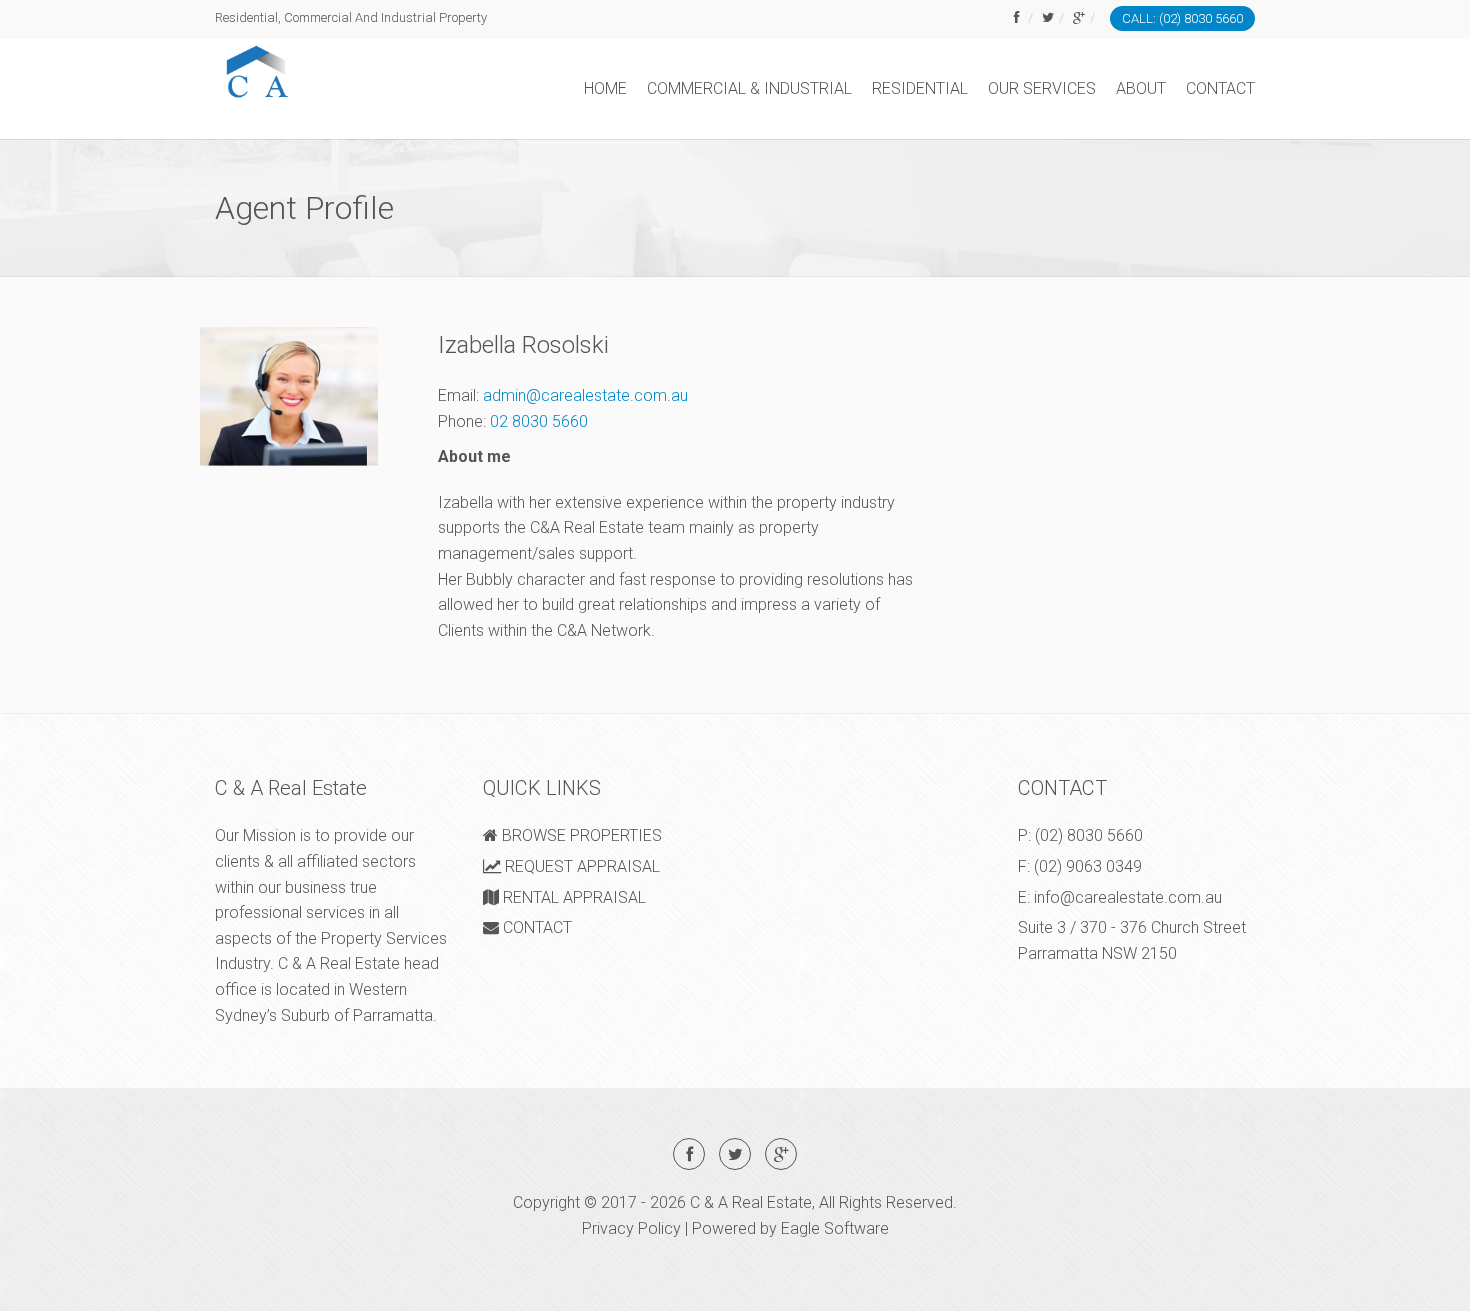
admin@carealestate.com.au (585, 395)
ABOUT (1141, 88)
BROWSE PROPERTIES (580, 835)
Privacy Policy (631, 1228)
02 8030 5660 (539, 421)
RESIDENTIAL (920, 88)
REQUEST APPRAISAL (580, 866)
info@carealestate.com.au (1128, 897)
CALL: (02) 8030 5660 (1182, 18)
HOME (605, 88)
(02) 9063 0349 (1088, 866)
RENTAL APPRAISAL (572, 897)
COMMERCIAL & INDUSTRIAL (749, 88)
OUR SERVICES (1042, 88)
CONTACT (1220, 88)
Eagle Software (835, 1228)
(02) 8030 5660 (1089, 835)
